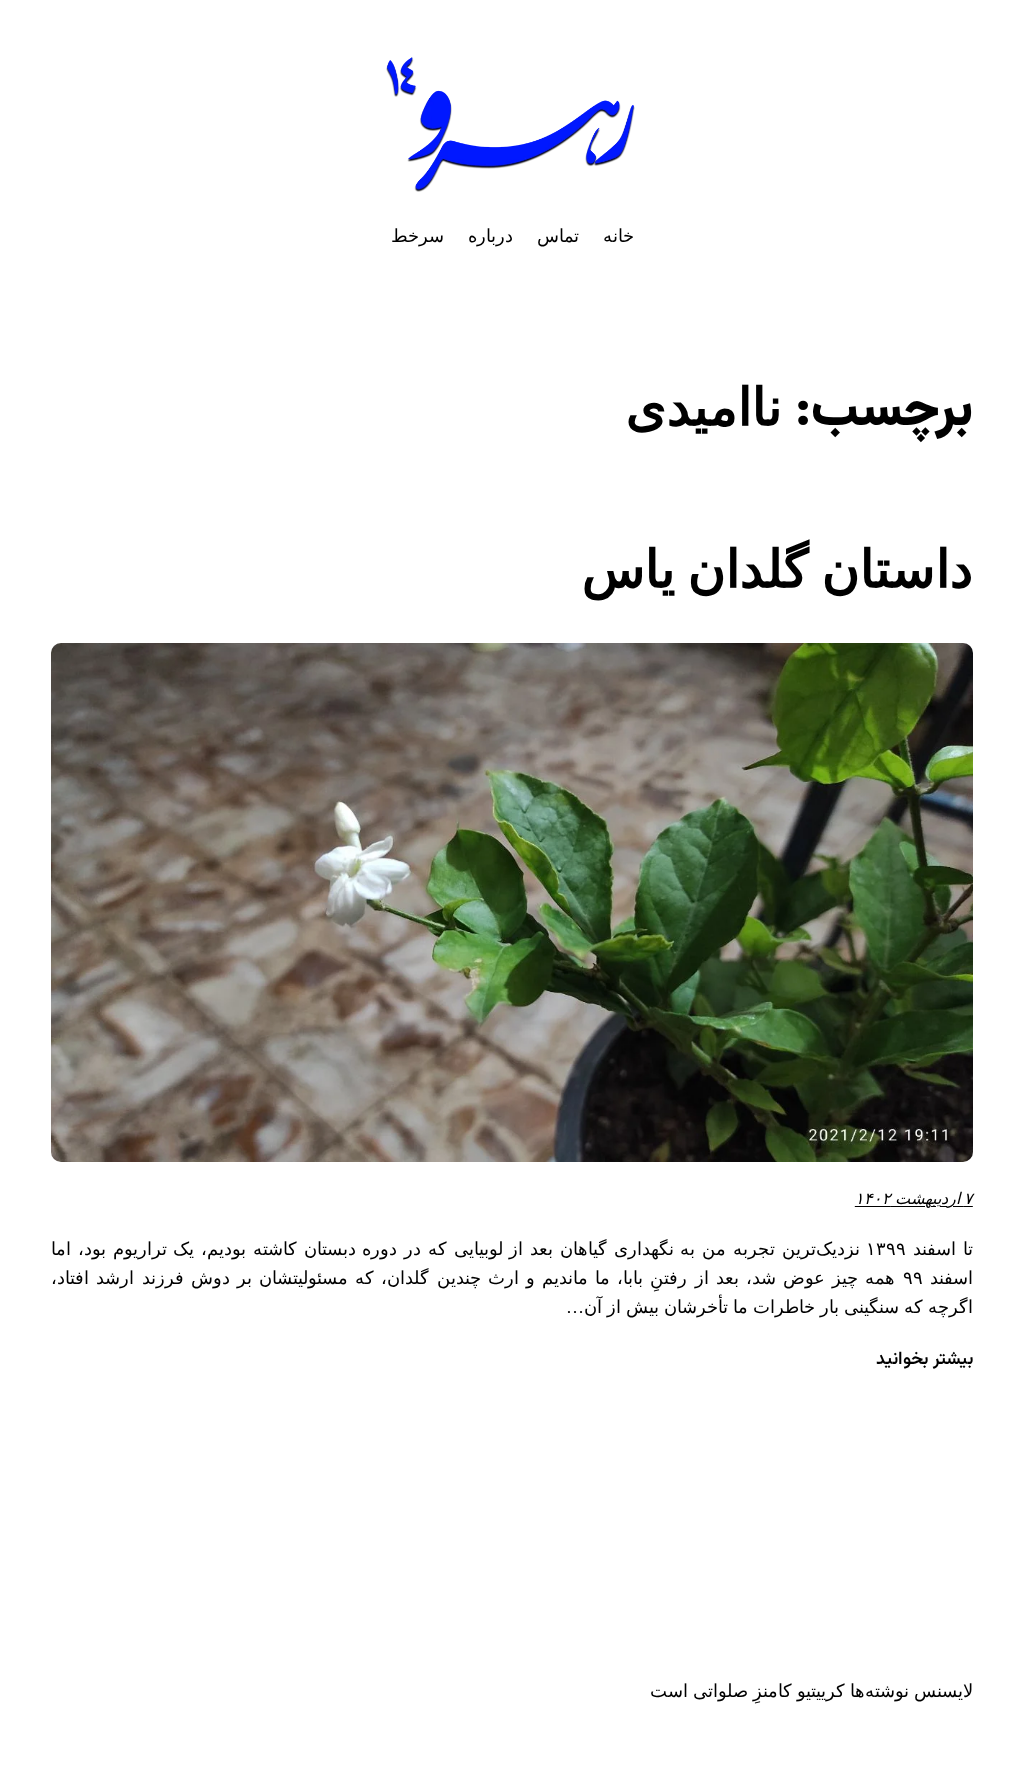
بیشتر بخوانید (924, 1360)
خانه (618, 236)
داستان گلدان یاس (777, 569)
